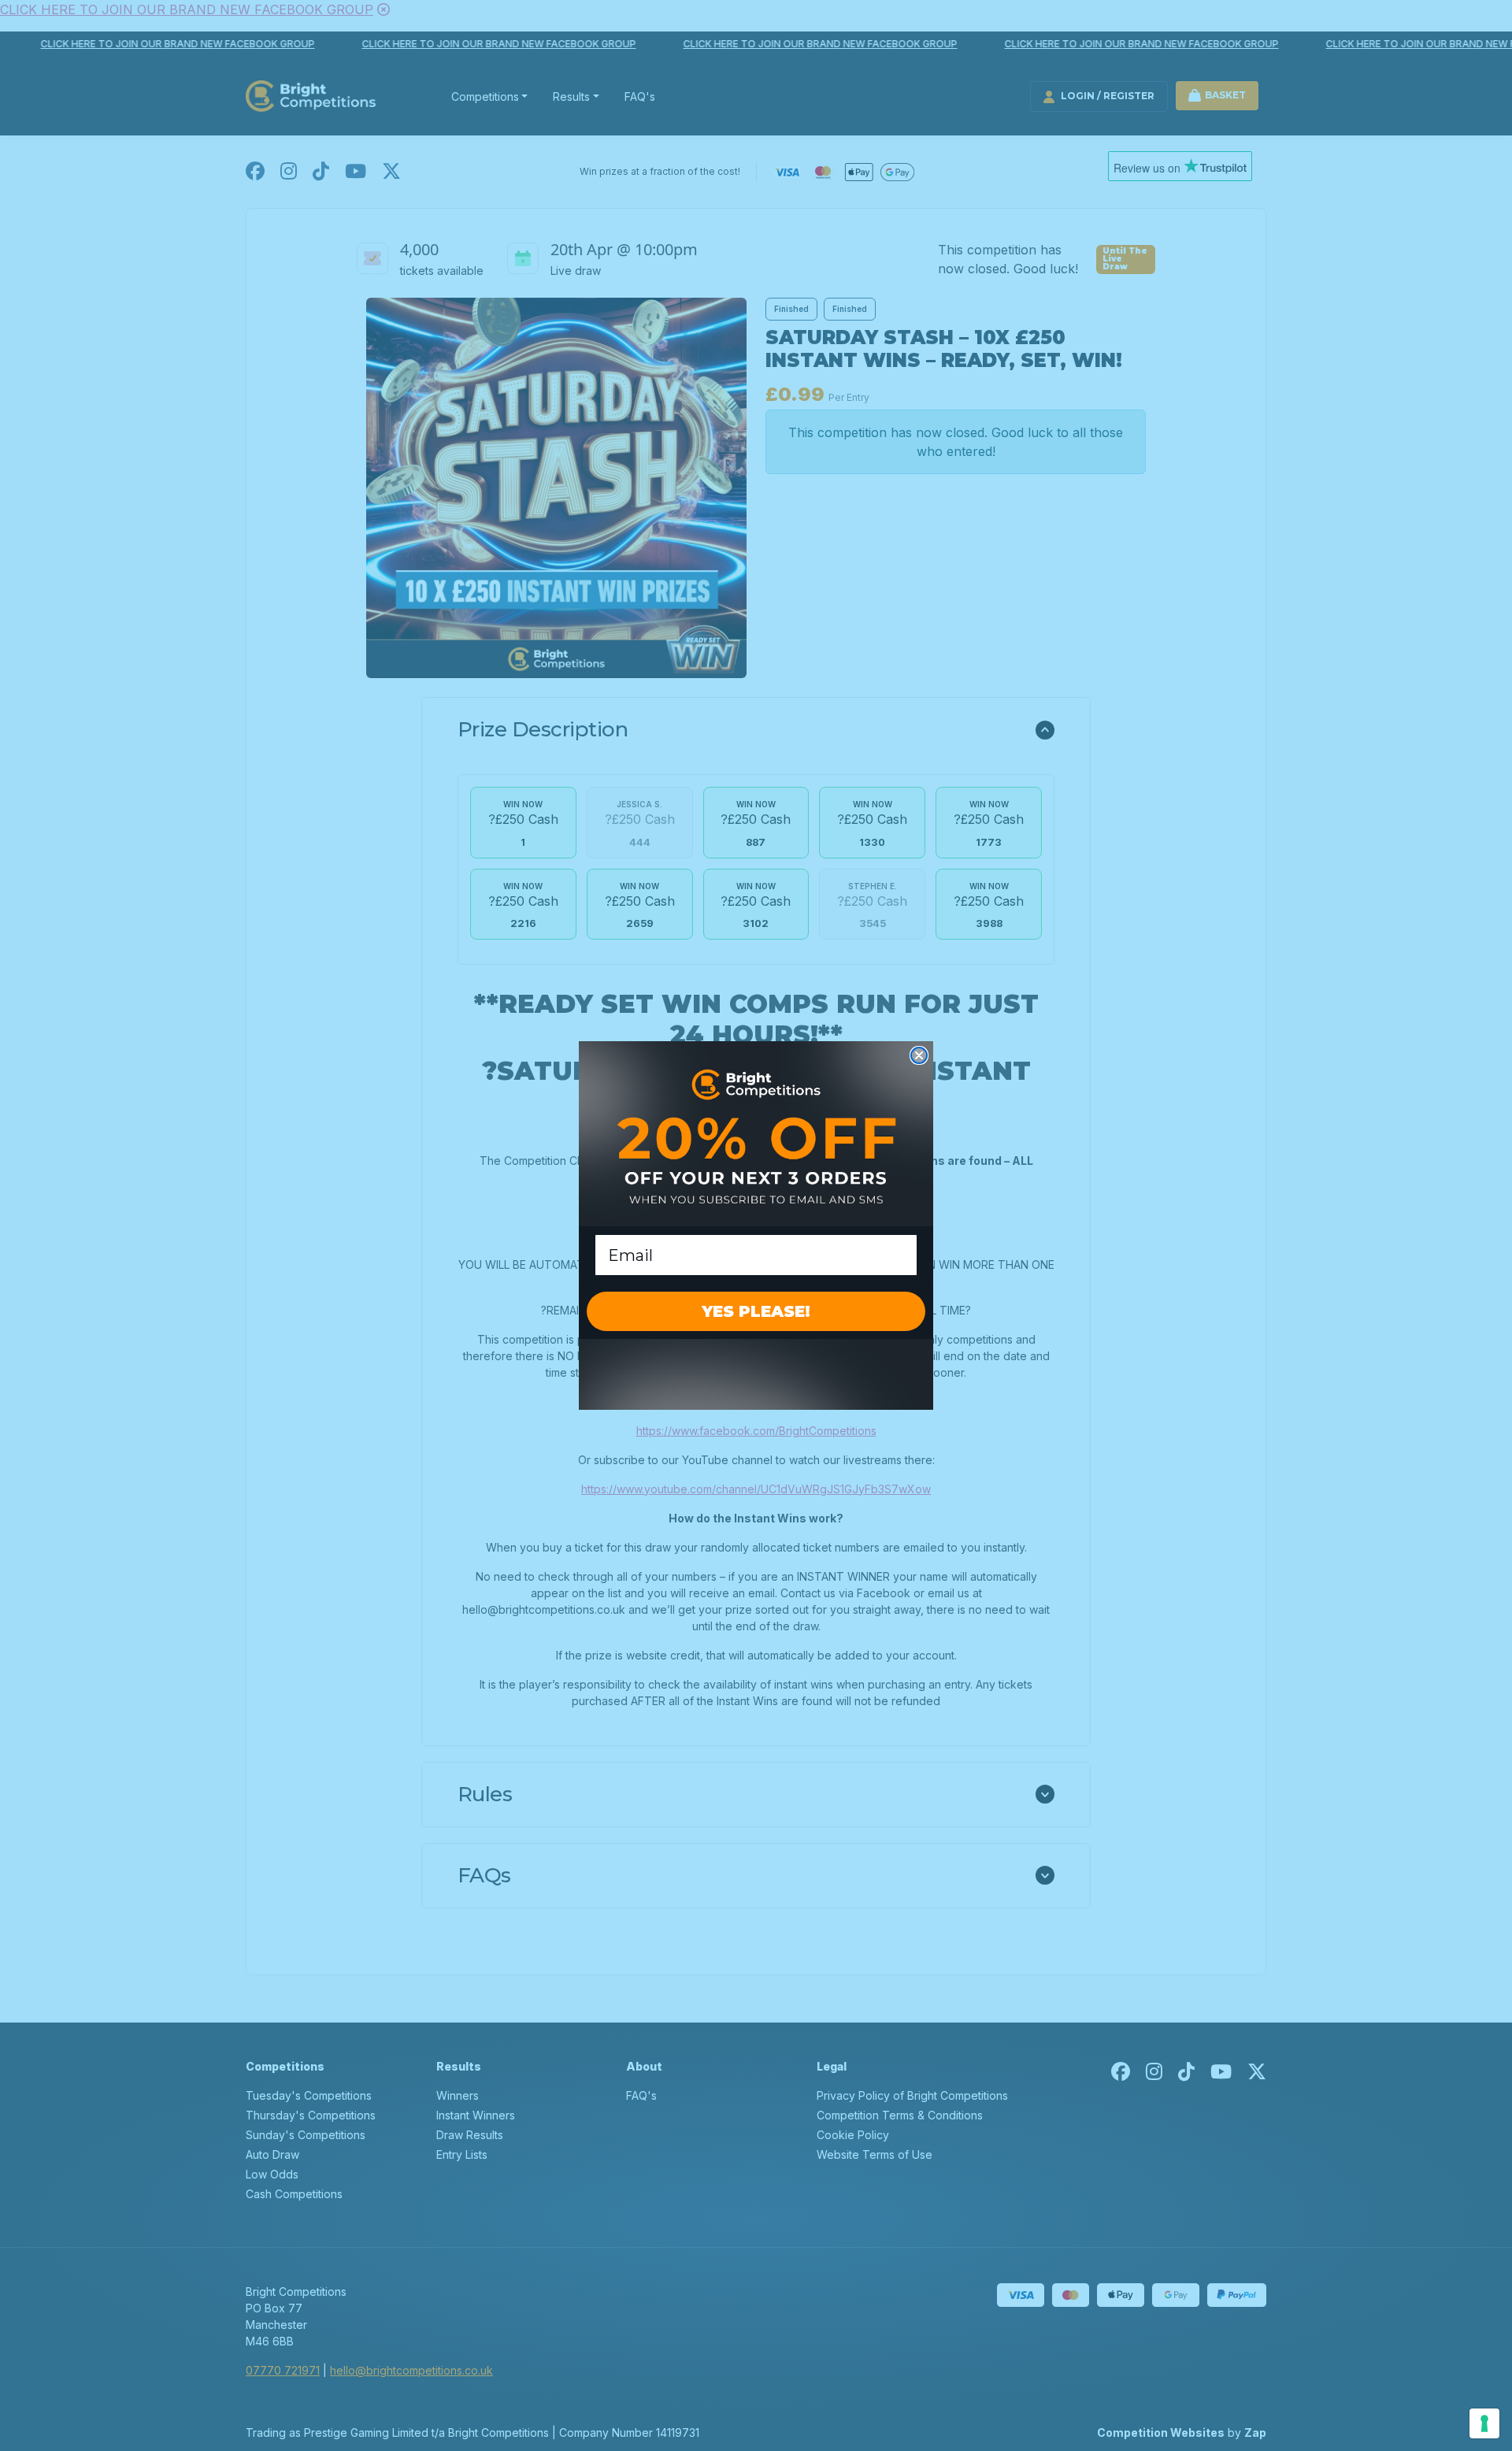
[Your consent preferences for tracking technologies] (1484, 2423)
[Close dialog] (919, 1055)
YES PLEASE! (756, 1311)
